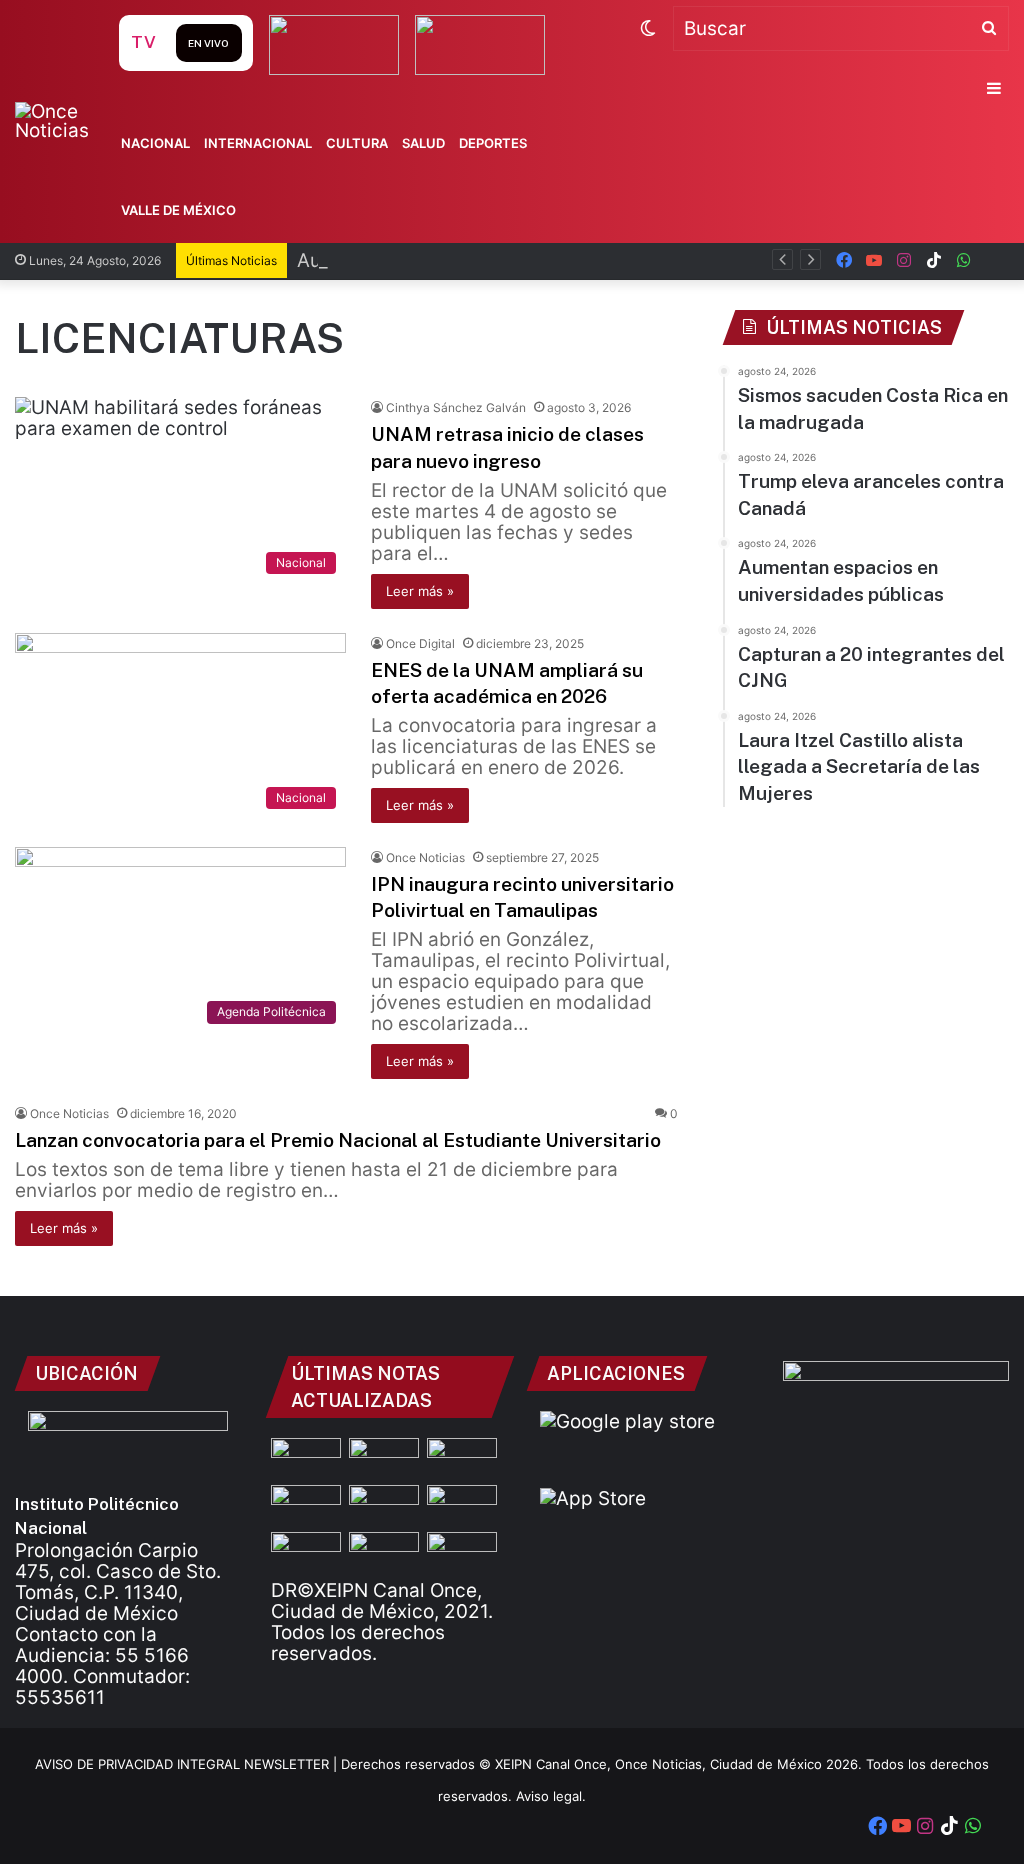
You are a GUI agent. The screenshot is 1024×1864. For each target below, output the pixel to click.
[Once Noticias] (64, 121)
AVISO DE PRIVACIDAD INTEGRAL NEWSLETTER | (188, 1764)
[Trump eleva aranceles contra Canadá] (462, 1457)
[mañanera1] (306, 1504)
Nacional (155, 143)
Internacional (258, 143)
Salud (423, 143)
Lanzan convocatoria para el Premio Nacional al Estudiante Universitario (338, 1140)
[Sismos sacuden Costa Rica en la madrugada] (306, 1457)
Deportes (493, 143)
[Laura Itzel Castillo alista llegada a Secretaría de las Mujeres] (384, 1457)
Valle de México (178, 210)
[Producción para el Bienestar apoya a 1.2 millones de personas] (462, 1551)
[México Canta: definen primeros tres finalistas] (306, 1551)
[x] (994, 260)
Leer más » (420, 591)
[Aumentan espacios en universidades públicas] (462, 1504)
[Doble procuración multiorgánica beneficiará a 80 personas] (384, 1551)
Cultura (357, 143)
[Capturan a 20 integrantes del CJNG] (384, 1504)
